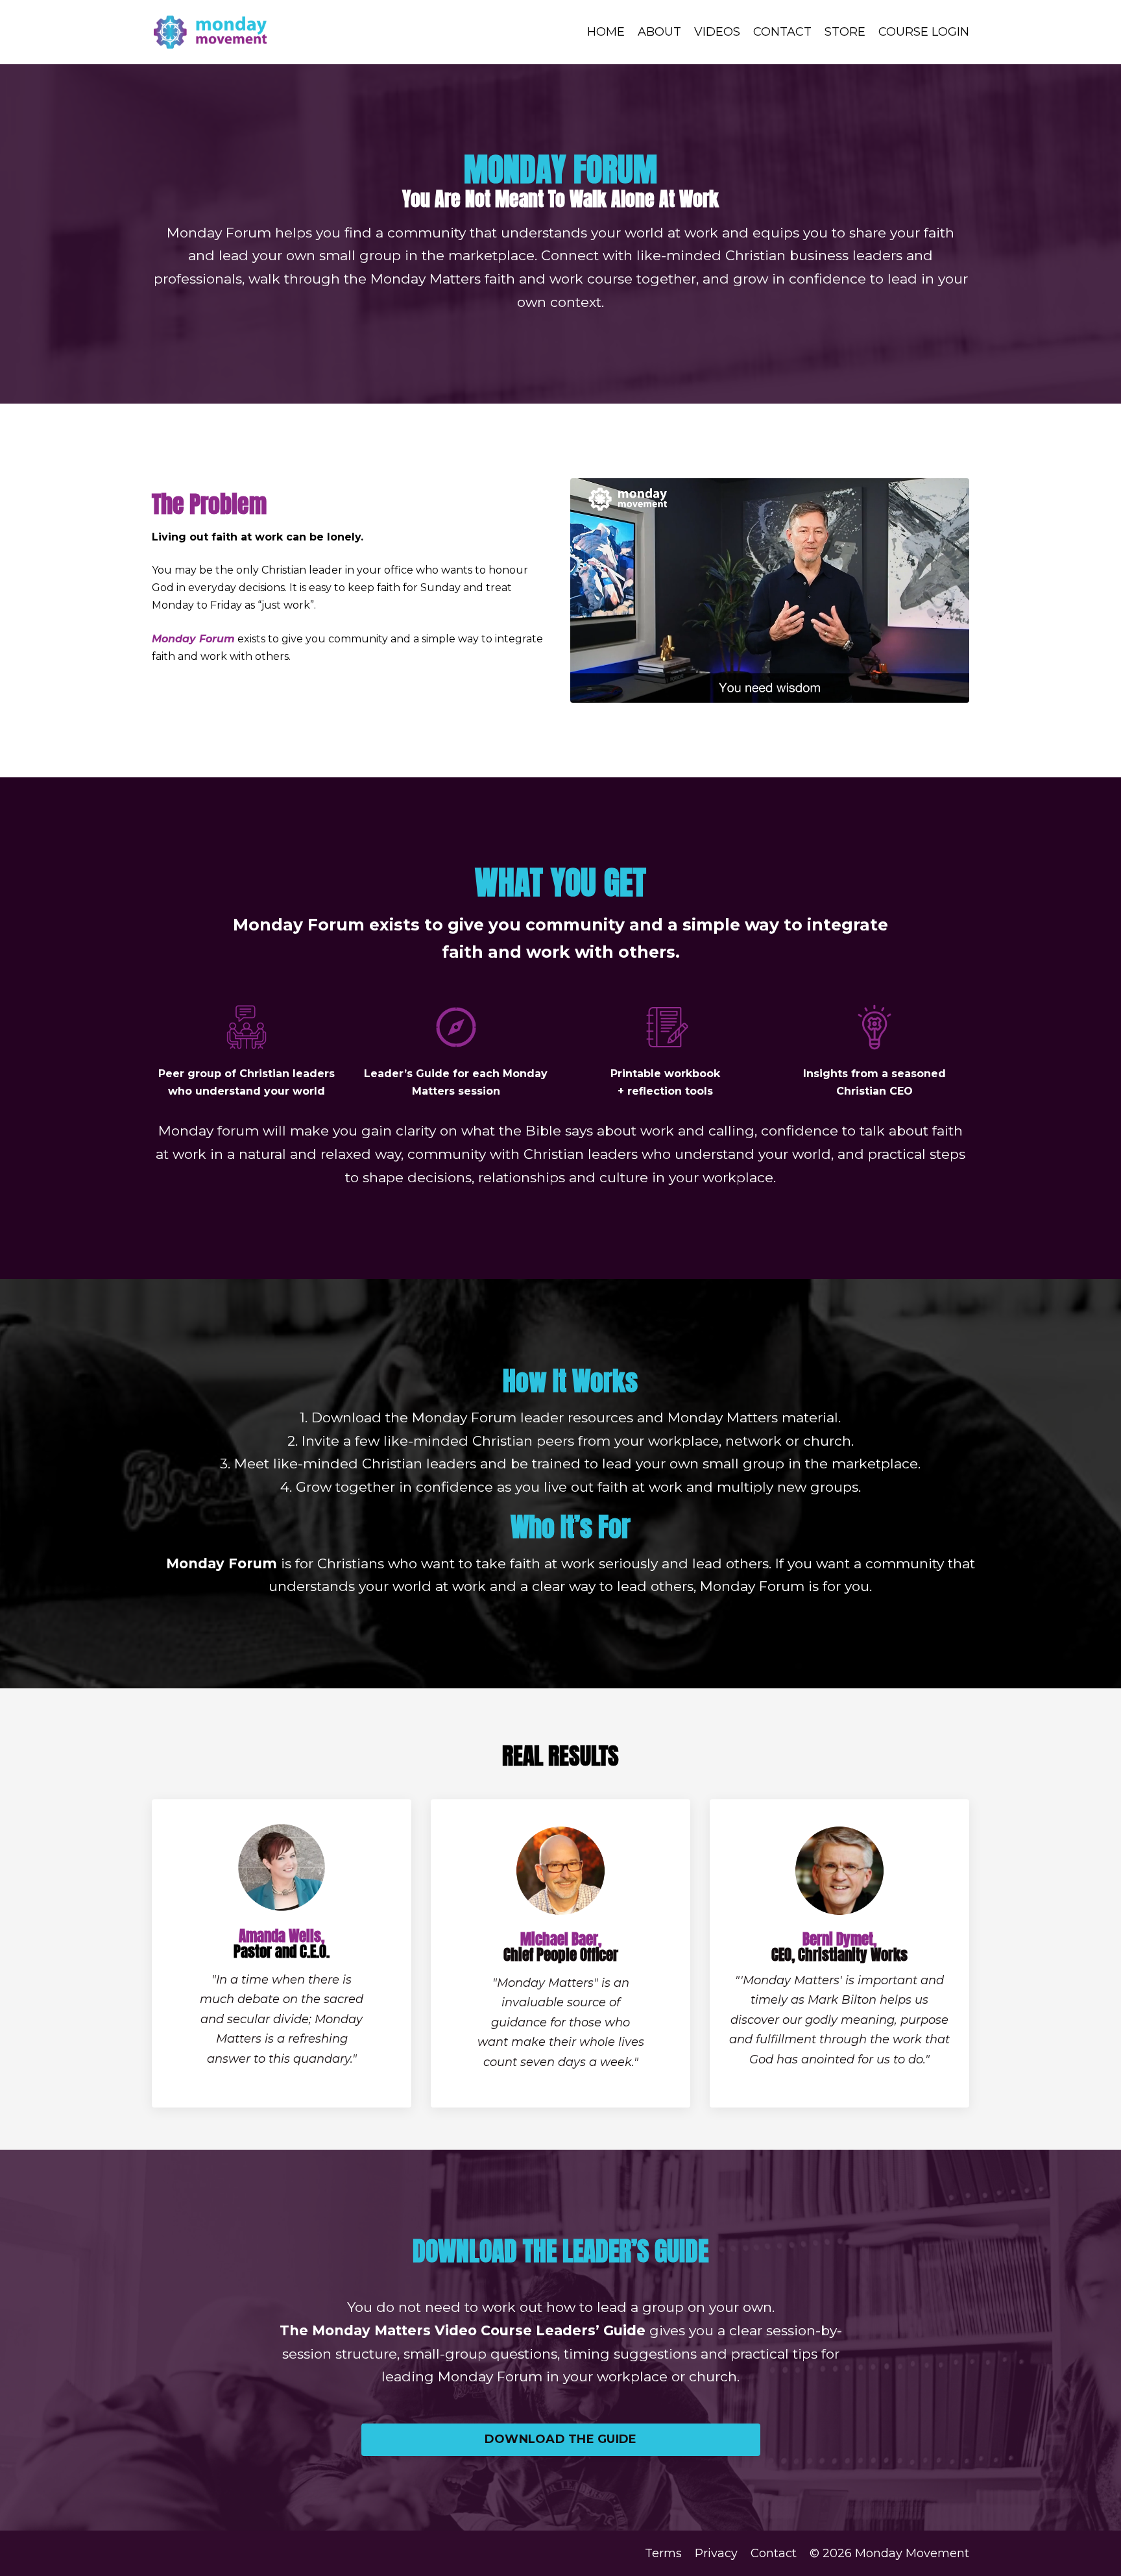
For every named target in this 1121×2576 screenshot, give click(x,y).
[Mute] (907, 693)
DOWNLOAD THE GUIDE (561, 2439)
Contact (774, 2553)
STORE (845, 32)
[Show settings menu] (933, 693)
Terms (663, 2553)
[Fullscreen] (957, 693)
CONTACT (782, 32)
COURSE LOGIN (924, 32)
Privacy (716, 2553)
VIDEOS (717, 32)
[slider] (758, 693)
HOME (606, 32)
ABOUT (659, 32)
